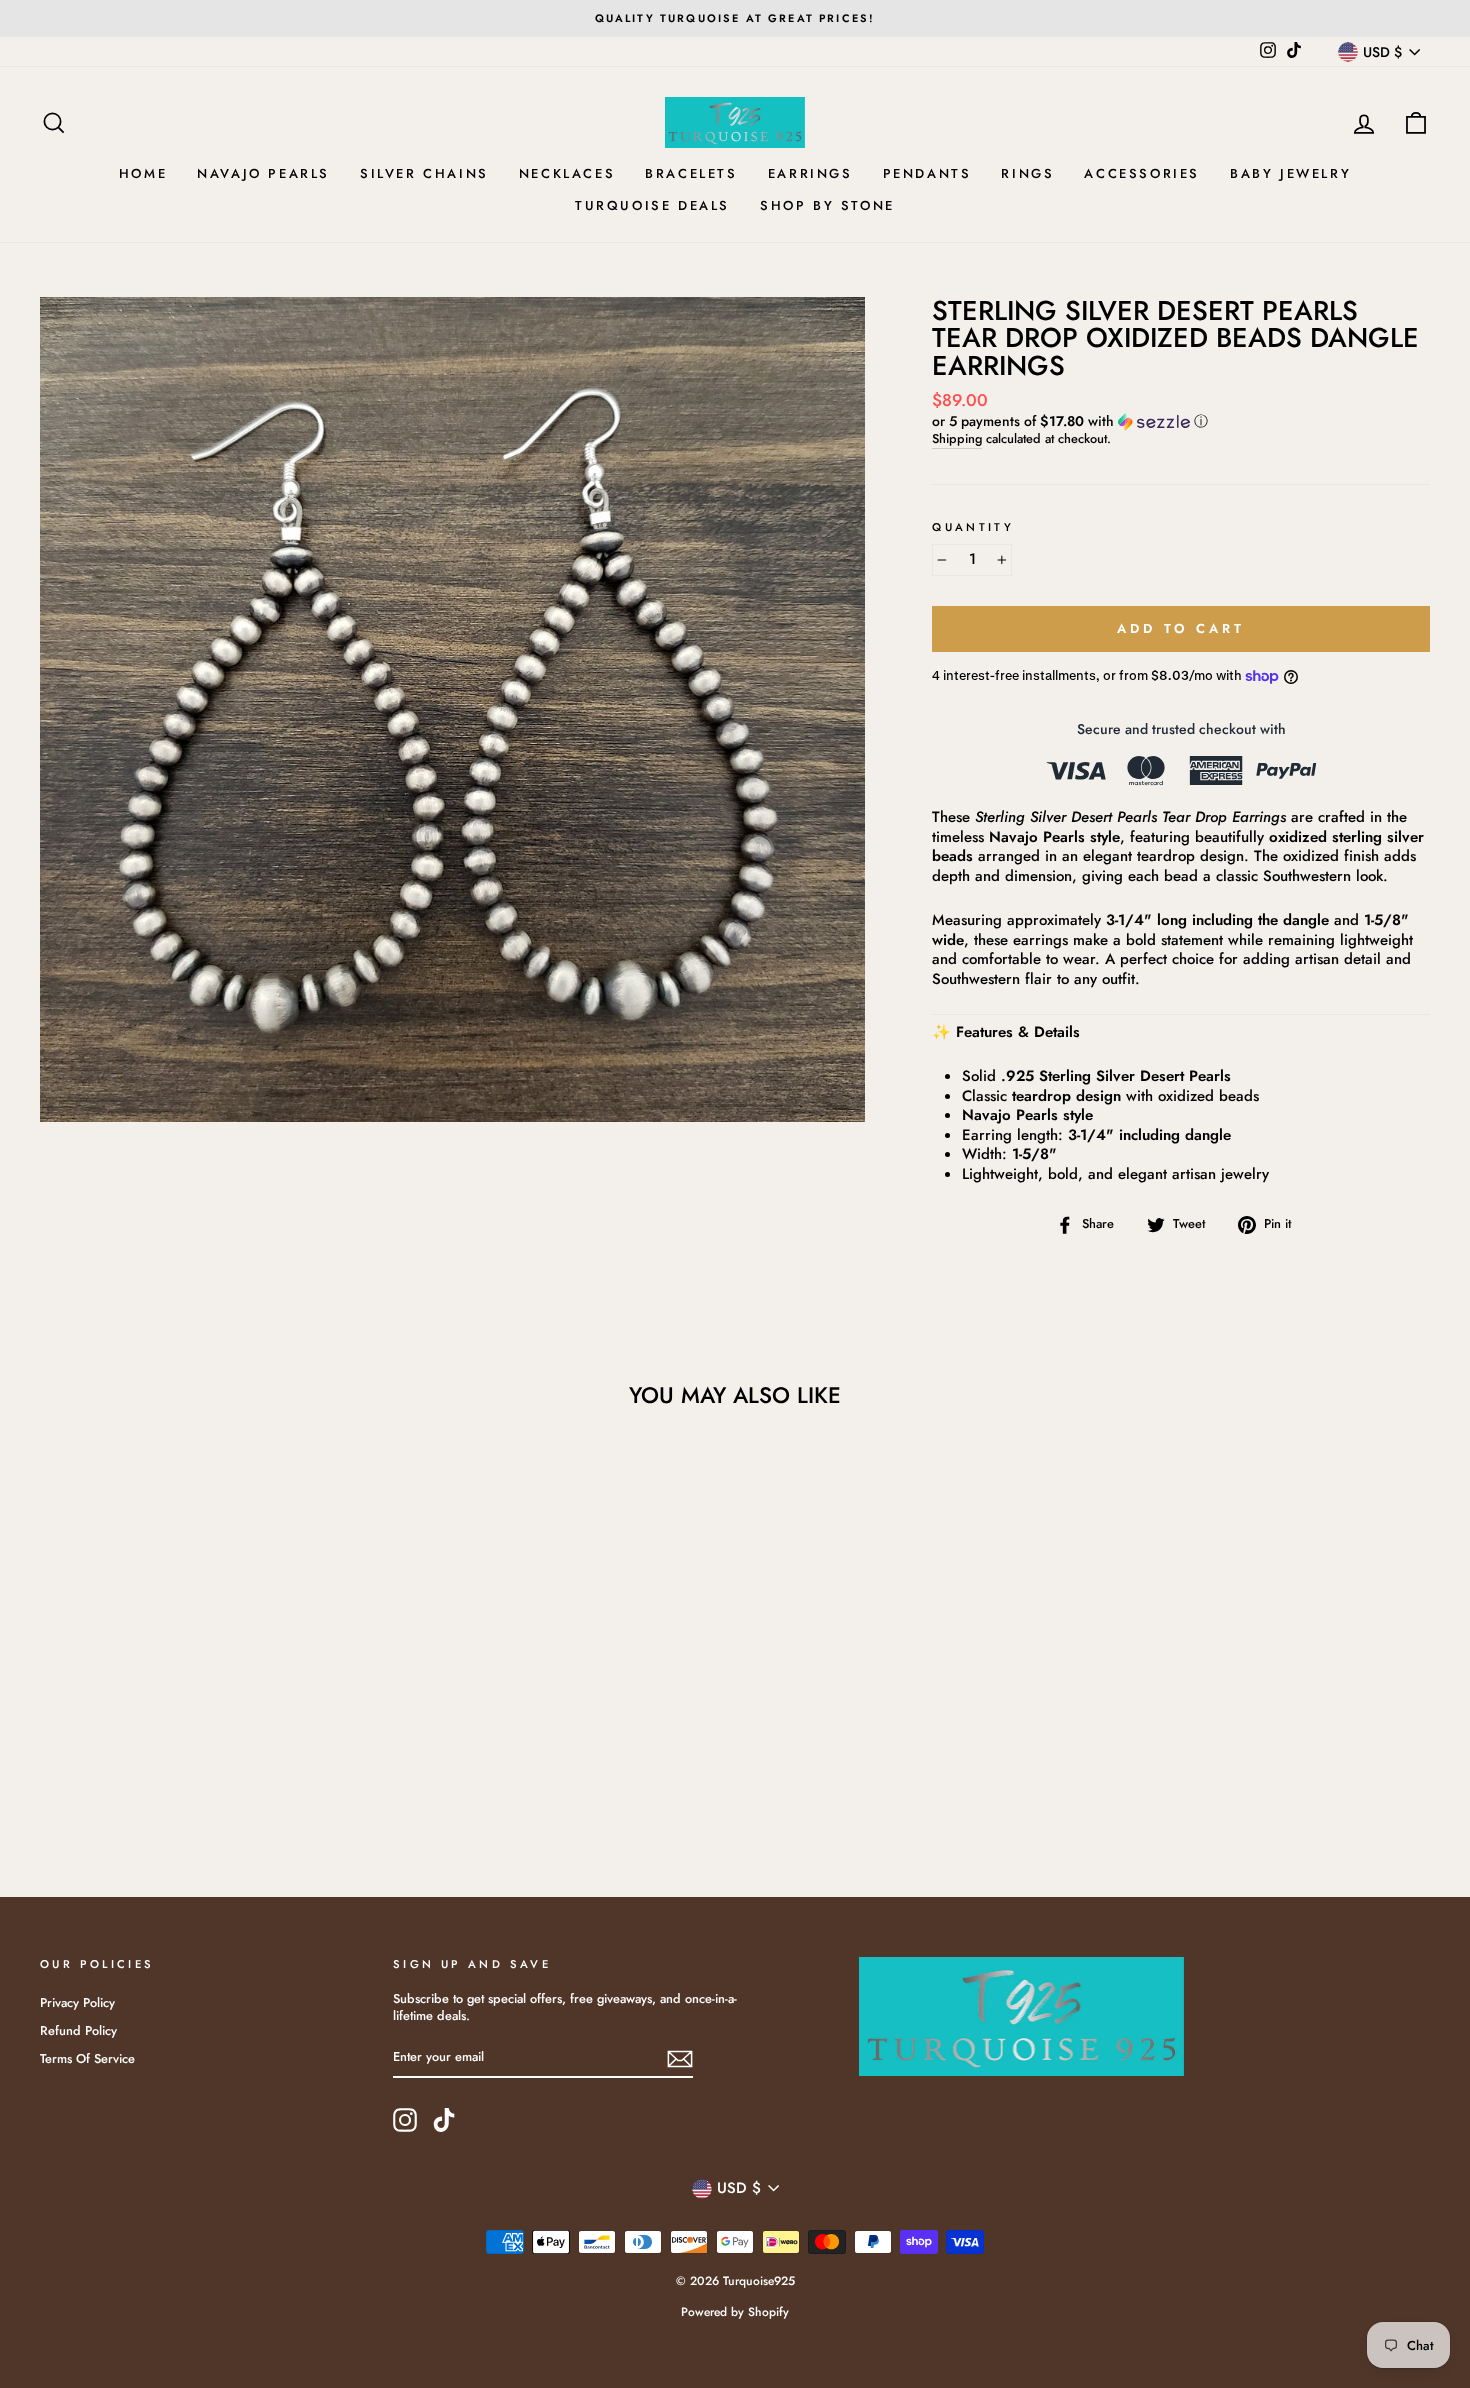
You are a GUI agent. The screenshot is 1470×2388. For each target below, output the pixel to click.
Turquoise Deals (652, 205)
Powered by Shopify (735, 2312)
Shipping (957, 439)
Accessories (1142, 173)
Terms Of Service (87, 2058)
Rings (1027, 173)
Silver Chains (424, 173)
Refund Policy (78, 2030)
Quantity (973, 527)
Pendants (927, 173)
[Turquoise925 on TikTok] (444, 2120)
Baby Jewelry (1290, 173)
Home (143, 173)
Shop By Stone (827, 205)
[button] (1181, 421)
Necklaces (567, 173)
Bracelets (691, 173)
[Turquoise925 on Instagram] (405, 2120)
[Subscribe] (680, 2059)
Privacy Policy (77, 2002)
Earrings (810, 173)
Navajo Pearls (263, 173)
